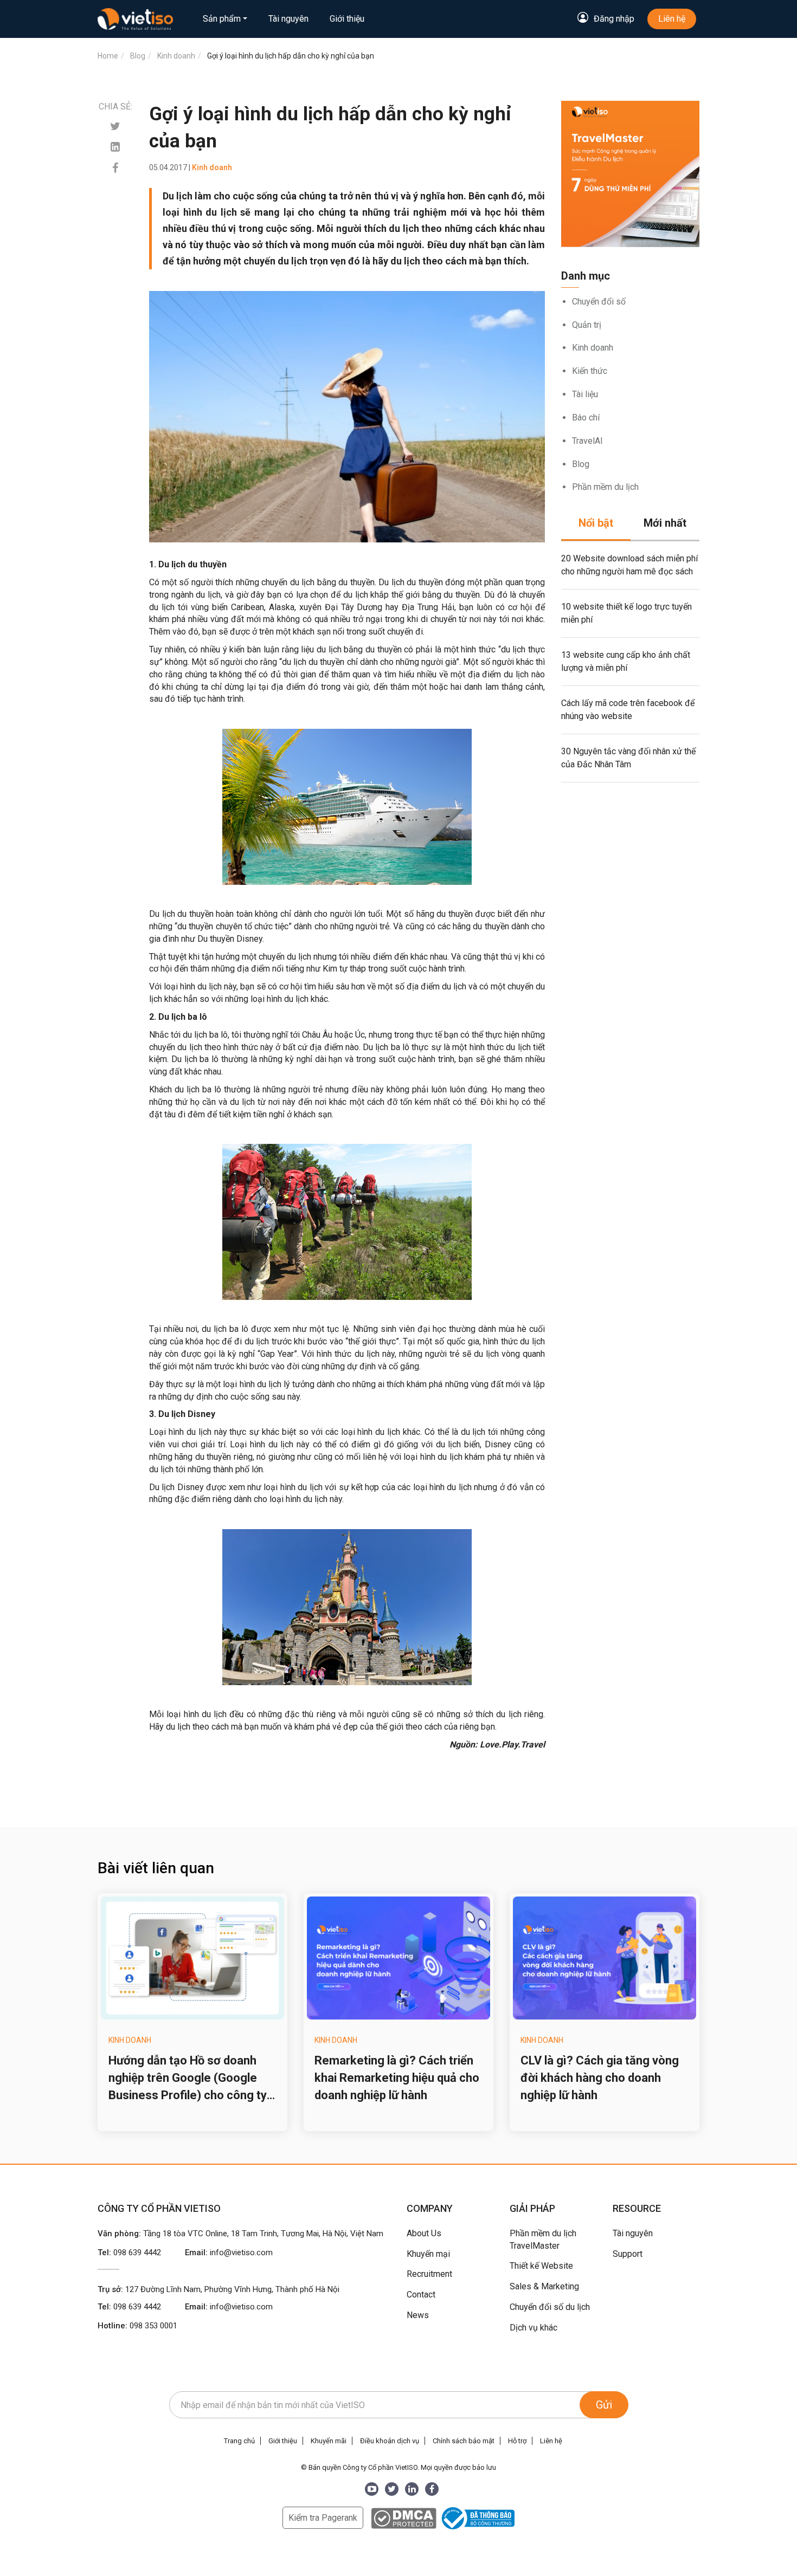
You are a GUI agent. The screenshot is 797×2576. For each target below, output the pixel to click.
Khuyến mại (428, 2254)
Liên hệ (672, 19)
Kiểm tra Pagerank (323, 2518)
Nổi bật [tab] (596, 523)
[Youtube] (372, 2489)
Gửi (604, 2405)
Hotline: (137, 2326)
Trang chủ (239, 2441)
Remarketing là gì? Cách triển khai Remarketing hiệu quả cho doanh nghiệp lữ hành (397, 2078)
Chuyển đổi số (599, 302)
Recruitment (429, 2274)
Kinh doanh (593, 348)
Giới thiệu (347, 19)
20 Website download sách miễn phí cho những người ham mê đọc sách (629, 565)
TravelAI (587, 441)
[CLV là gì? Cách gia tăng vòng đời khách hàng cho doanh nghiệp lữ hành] (605, 1958)
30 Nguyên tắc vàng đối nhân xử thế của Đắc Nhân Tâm (628, 758)
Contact (421, 2295)
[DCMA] (404, 2518)
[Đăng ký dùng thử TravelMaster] (630, 174)
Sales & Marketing (544, 2286)
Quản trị (587, 325)
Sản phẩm (222, 19)
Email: (229, 2253)
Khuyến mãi (329, 2441)
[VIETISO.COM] (135, 19)
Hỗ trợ (517, 2441)
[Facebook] (115, 168)
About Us (424, 2233)
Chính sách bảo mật (464, 2441)
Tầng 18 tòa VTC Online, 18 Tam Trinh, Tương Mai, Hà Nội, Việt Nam (263, 2234)
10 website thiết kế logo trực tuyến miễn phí (626, 613)
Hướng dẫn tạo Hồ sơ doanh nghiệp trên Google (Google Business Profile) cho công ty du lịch (188, 2079)
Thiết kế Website (541, 2266)
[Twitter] (115, 127)
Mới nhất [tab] (665, 523)
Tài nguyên (288, 19)
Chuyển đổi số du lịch (550, 2307)
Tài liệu (585, 394)
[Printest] (115, 147)
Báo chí (586, 418)
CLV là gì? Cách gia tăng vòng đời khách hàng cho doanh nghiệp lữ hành (600, 2078)
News (418, 2315)
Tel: (129, 2253)
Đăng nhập (614, 19)
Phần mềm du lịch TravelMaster (543, 2240)
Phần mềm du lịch (605, 487)
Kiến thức (590, 371)
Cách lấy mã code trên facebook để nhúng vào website (628, 710)
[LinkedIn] (412, 2489)
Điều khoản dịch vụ (390, 2441)
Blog (581, 464)
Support (628, 2254)
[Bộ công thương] (477, 2518)
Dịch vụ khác (534, 2328)
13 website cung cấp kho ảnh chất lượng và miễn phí (626, 661)
